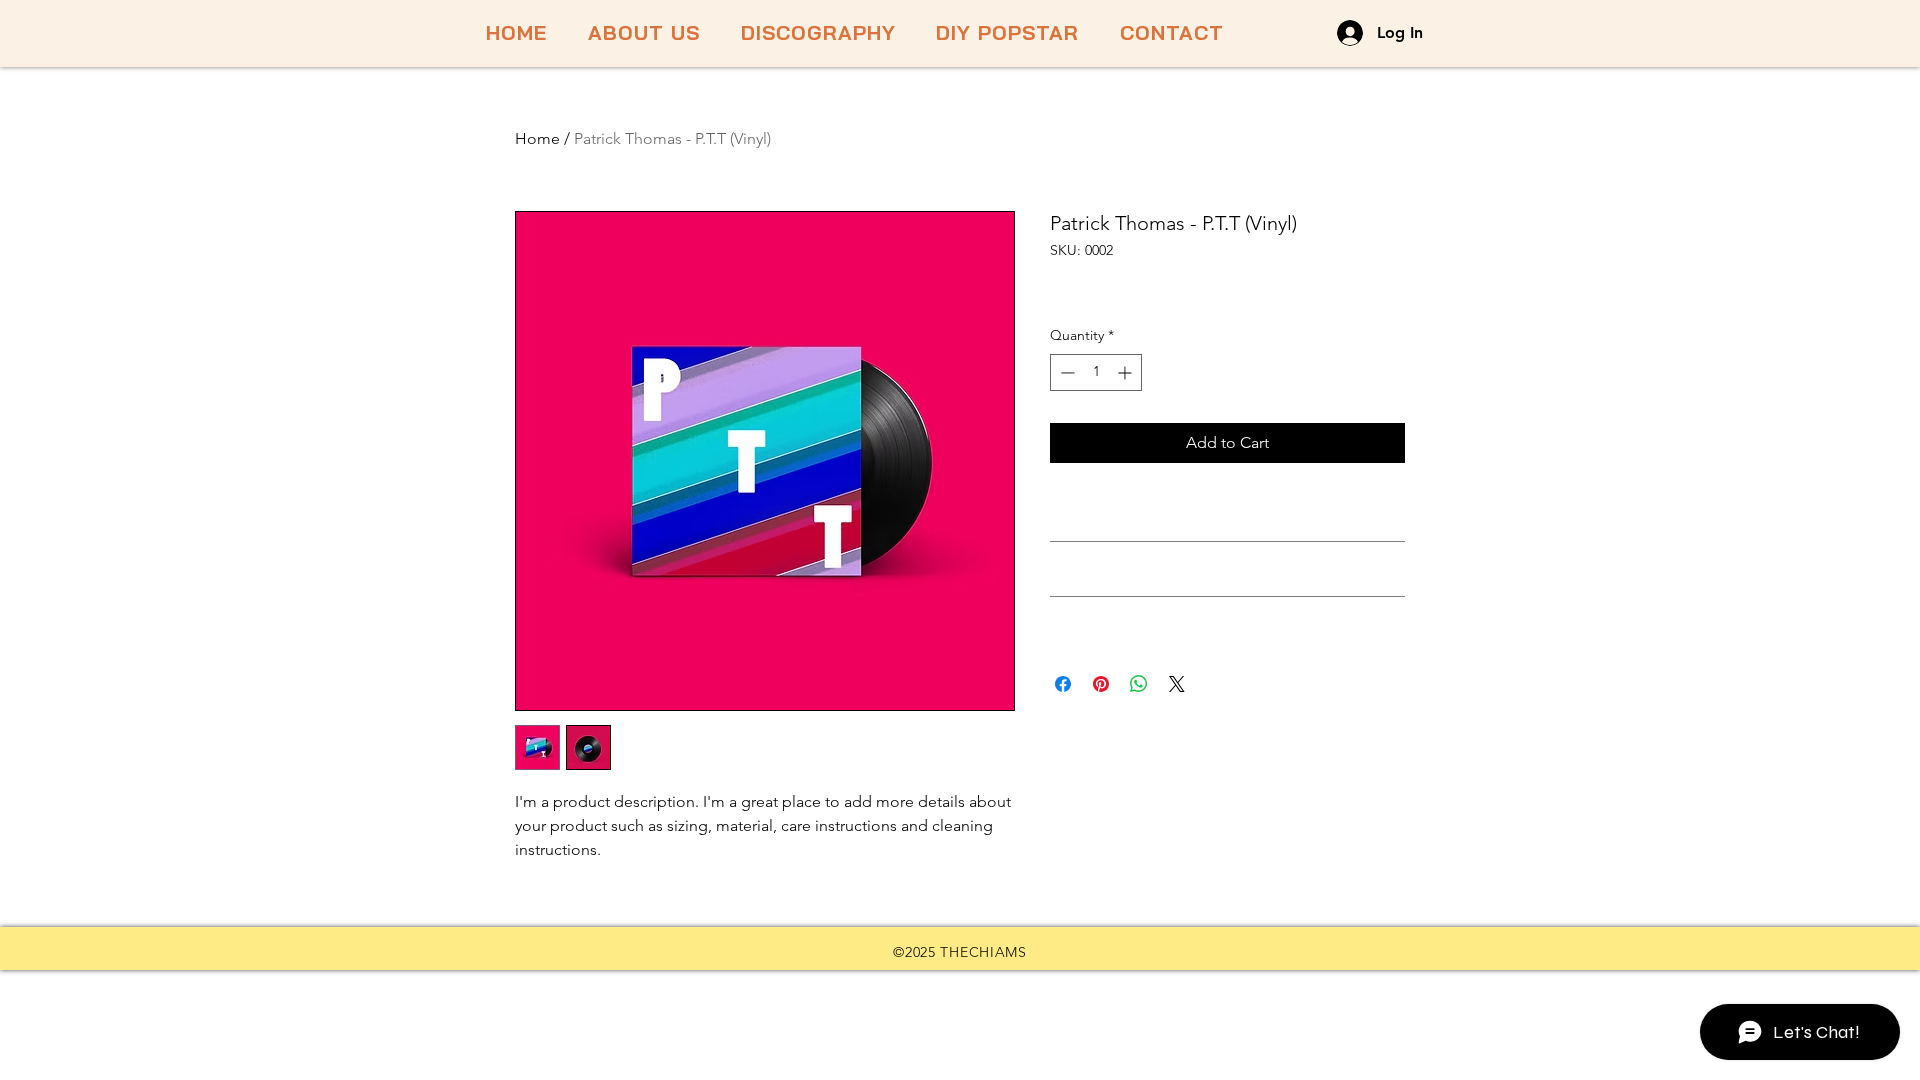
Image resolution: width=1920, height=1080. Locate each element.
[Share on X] (1177, 684)
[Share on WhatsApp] (1139, 684)
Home (537, 138)
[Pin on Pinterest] (1101, 684)
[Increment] (1126, 372)
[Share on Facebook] (1063, 684)
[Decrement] (1065, 372)
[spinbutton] (1096, 372)
